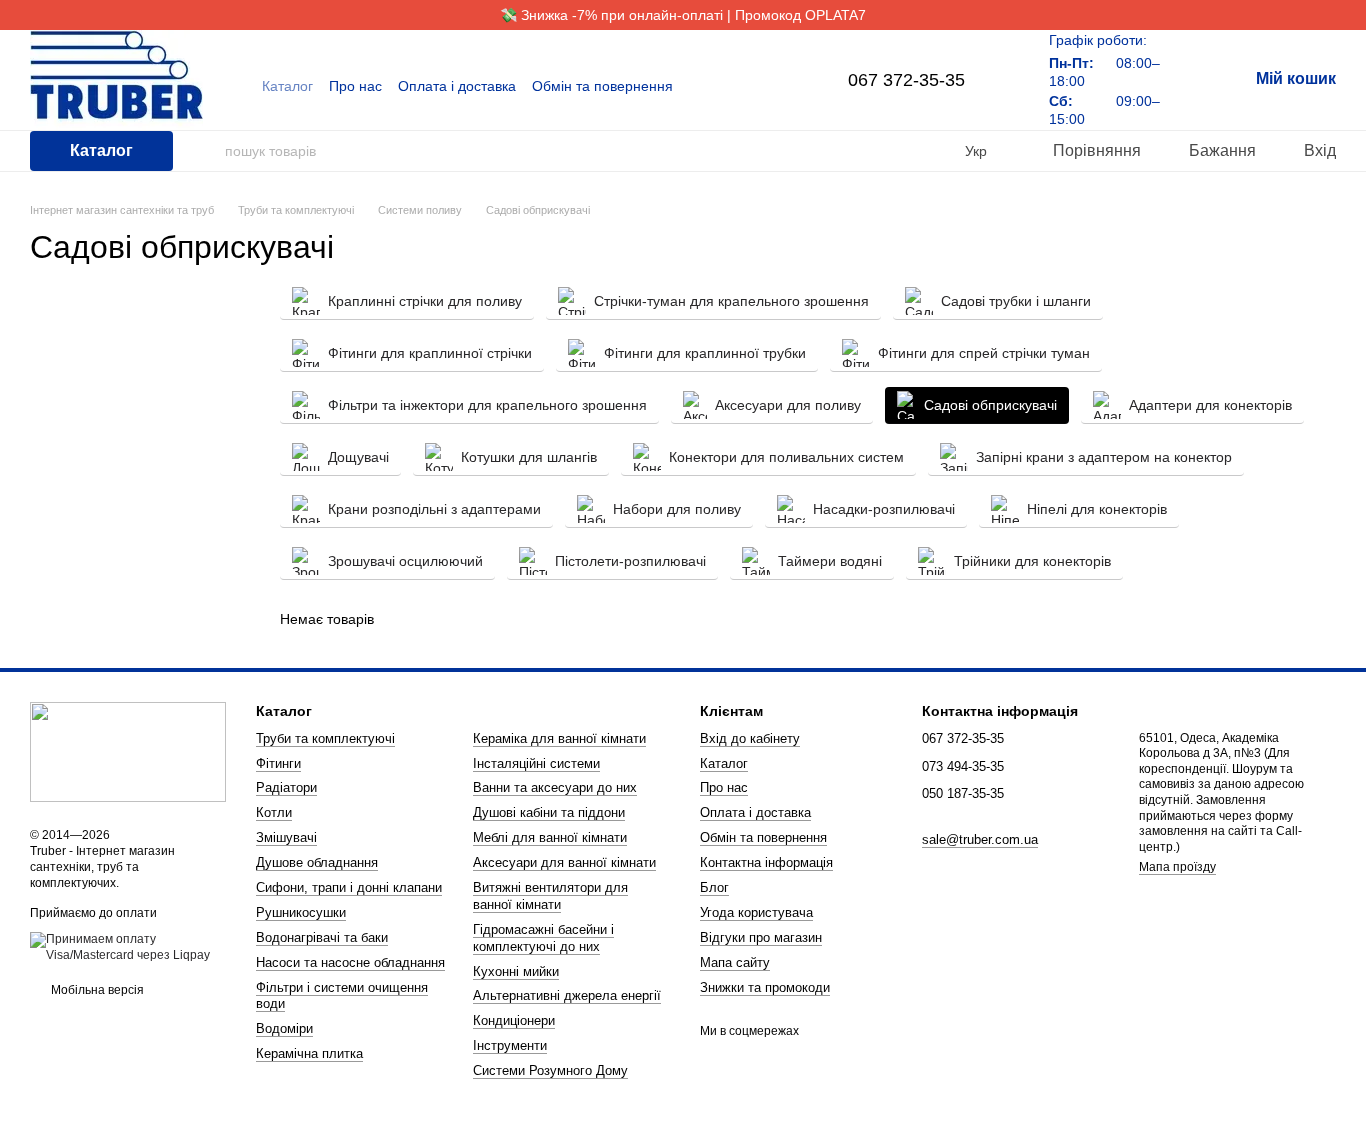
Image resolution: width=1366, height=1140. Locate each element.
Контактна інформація (766, 862)
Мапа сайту (735, 962)
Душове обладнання (317, 862)
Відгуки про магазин (761, 937)
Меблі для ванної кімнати (550, 837)
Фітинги (278, 763)
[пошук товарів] (209, 151)
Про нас (355, 86)
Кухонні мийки (516, 971)
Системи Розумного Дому (550, 1070)
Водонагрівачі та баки (322, 937)
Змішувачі (286, 837)
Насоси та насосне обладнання (350, 962)
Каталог (287, 86)
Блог (714, 887)
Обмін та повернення (602, 86)
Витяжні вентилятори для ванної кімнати (550, 896)
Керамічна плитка (309, 1053)
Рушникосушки (301, 912)
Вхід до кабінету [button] (750, 738)
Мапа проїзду (1177, 867)
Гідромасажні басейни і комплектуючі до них (543, 938)
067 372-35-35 (906, 80)
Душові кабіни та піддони (549, 812)
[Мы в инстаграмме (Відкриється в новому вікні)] (780, 86)
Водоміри (284, 1028)
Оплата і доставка (457, 86)
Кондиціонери (514, 1020)
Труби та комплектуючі (325, 738)
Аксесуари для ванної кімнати (564, 862)
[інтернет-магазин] (128, 752)
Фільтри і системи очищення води (342, 996)
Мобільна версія (96, 990)
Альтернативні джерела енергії (567, 995)
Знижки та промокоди (765, 987)
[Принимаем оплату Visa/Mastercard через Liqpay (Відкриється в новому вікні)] (128, 947)
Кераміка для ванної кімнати (559, 738)
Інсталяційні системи (536, 763)
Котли (274, 812)
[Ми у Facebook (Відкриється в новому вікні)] (756, 86)
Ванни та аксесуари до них (555, 787)
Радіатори (286, 787)
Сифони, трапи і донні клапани (349, 887)
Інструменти (510, 1045)
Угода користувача (756, 912)
